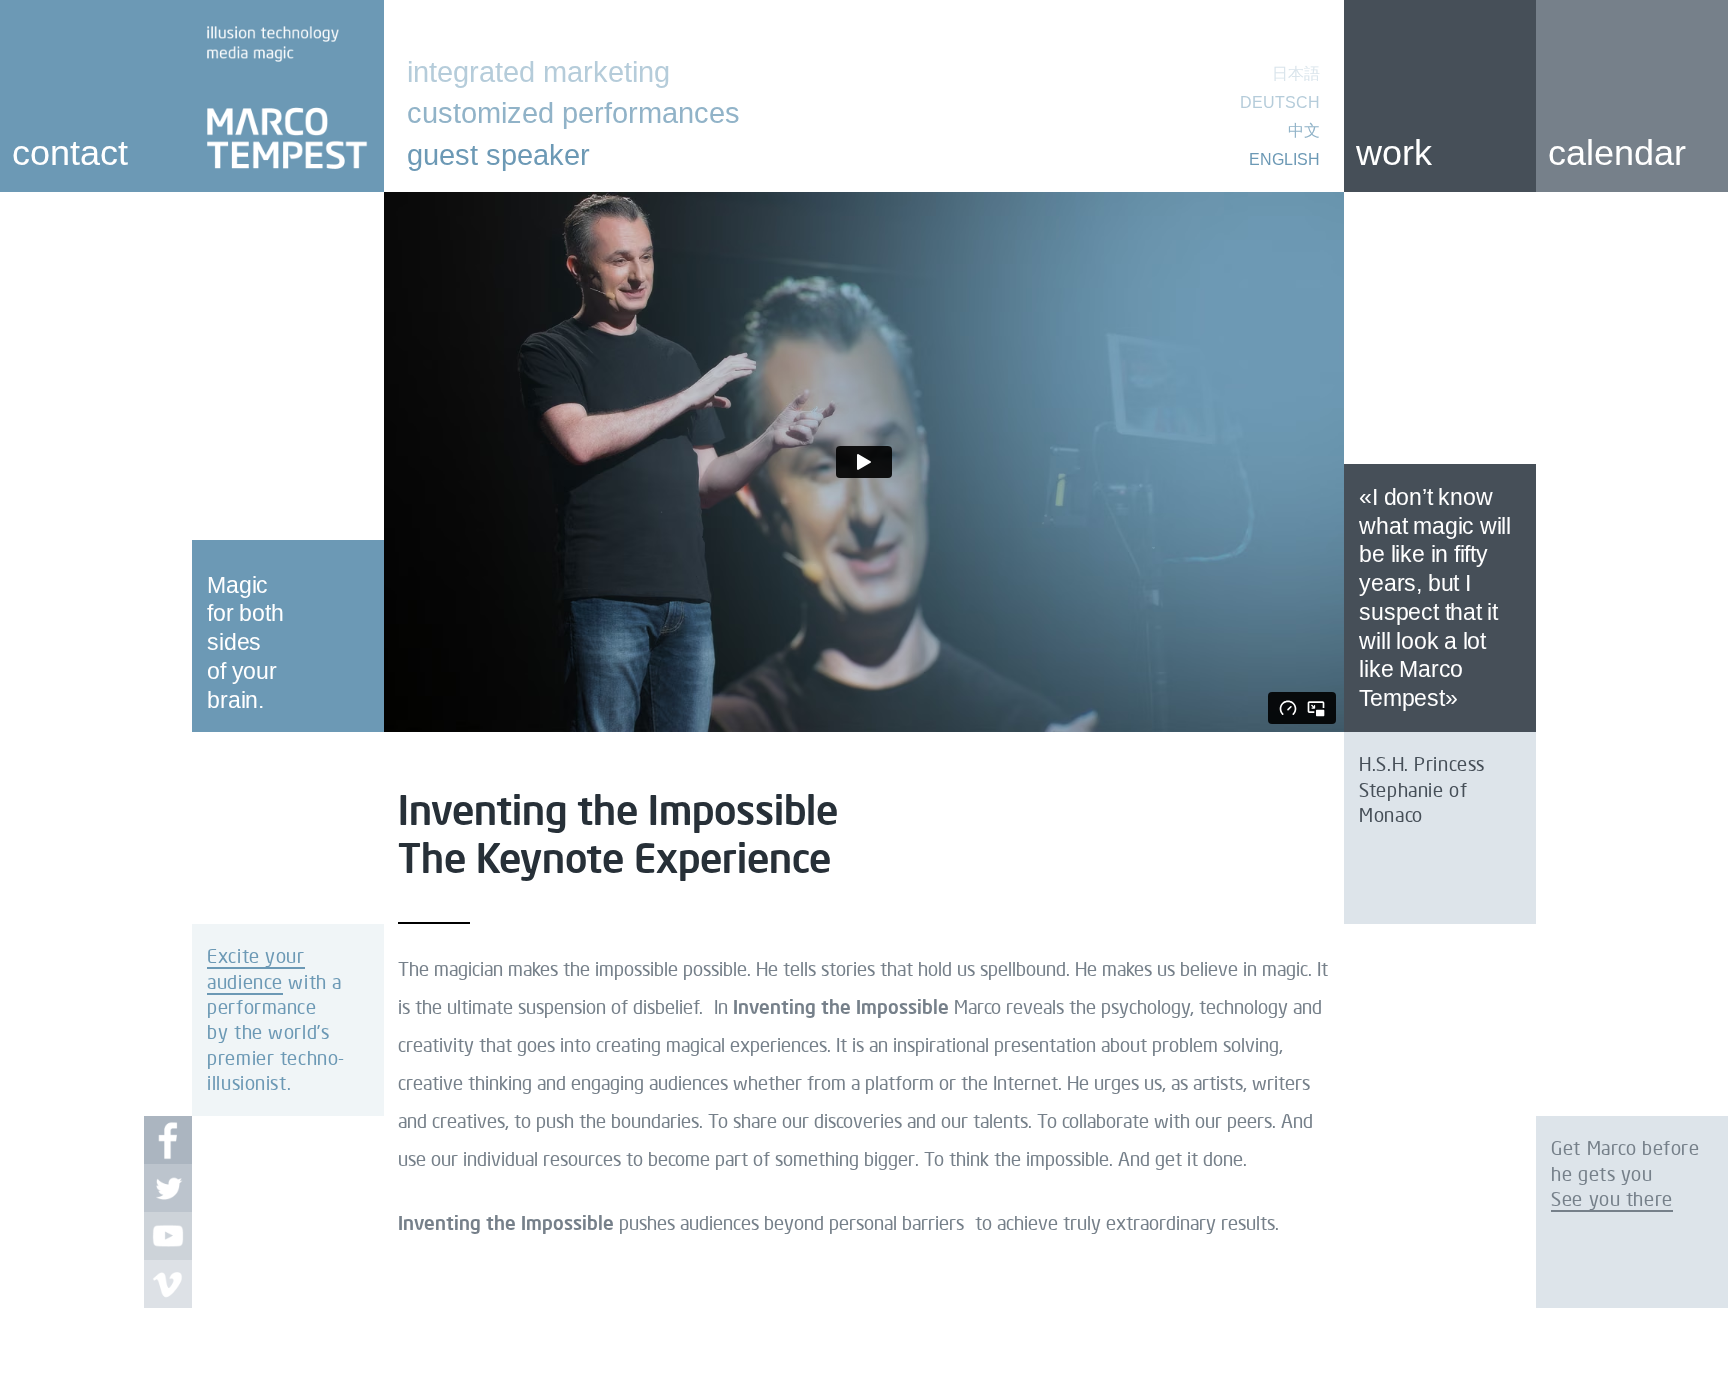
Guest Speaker (498, 155)
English (1284, 158)
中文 (1304, 130)
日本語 (1296, 73)
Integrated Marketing (538, 72)
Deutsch (1280, 102)
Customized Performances (573, 113)
